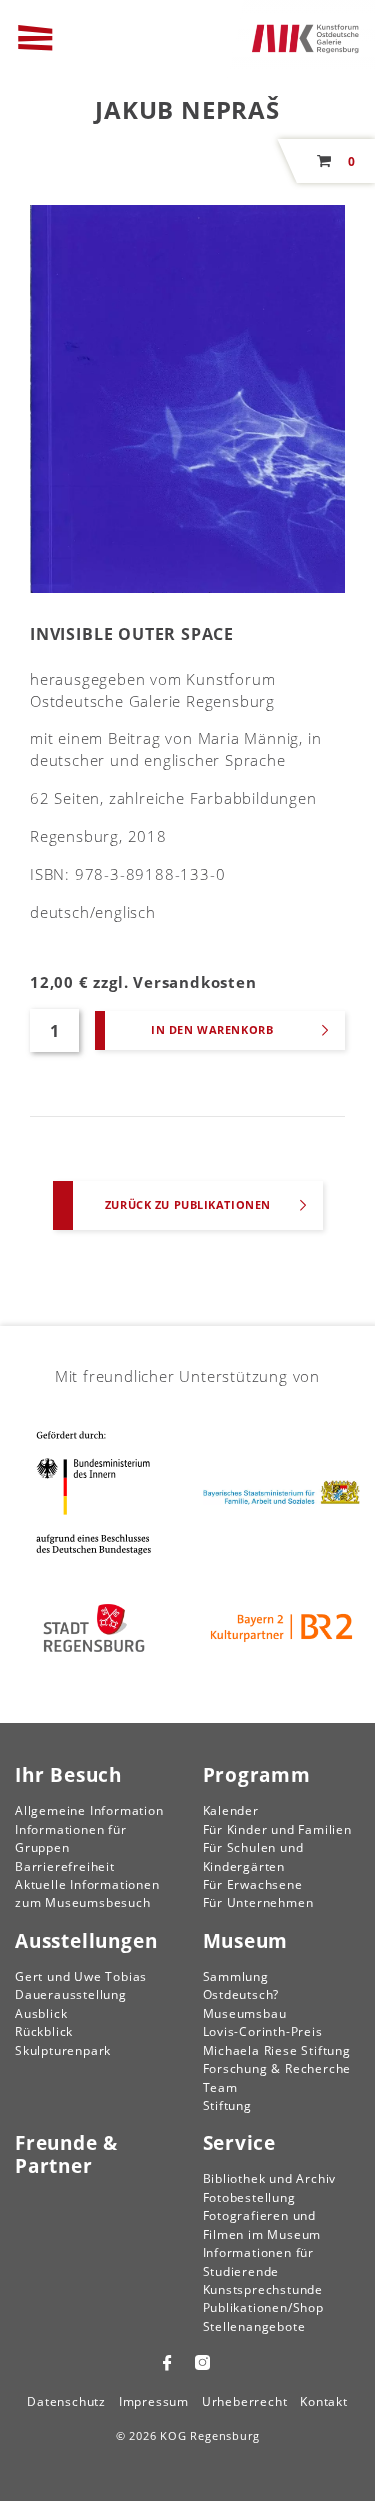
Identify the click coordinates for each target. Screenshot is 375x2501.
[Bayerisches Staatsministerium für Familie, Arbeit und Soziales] (282, 1492)
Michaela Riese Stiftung (277, 2050)
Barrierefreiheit (65, 1866)
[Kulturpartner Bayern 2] (282, 1628)
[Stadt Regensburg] (94, 1628)
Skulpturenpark (63, 2050)
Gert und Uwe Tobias (81, 1976)
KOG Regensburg (209, 2435)
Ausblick (41, 2013)
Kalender (231, 1810)
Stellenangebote (254, 2326)
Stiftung (227, 2105)
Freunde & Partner (66, 2154)
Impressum (154, 2401)
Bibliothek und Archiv (270, 2178)
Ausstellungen (86, 1940)
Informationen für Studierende (259, 2261)
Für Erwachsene (253, 1884)
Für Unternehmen (258, 1902)
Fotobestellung (249, 2197)
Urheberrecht (245, 2401)
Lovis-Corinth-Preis (263, 2031)
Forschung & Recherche (277, 2068)
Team (220, 2087)
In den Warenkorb (212, 1029)
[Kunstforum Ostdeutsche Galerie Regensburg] (306, 37)
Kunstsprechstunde (263, 2289)
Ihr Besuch (68, 1774)
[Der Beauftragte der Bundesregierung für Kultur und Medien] (94, 1492)
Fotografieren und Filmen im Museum (262, 2224)
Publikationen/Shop (263, 2307)
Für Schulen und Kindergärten (253, 1856)
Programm (257, 1774)
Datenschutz (66, 2401)
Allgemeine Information (89, 1810)
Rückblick (44, 2031)
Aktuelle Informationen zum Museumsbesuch (87, 1893)
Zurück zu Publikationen (188, 1204)
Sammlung (236, 1976)
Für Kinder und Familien (277, 1829)
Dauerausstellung (71, 1994)
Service (240, 2142)
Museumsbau (245, 2013)
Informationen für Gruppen (71, 1838)
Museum (246, 1940)
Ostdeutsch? (241, 1994)
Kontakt (324, 2401)
